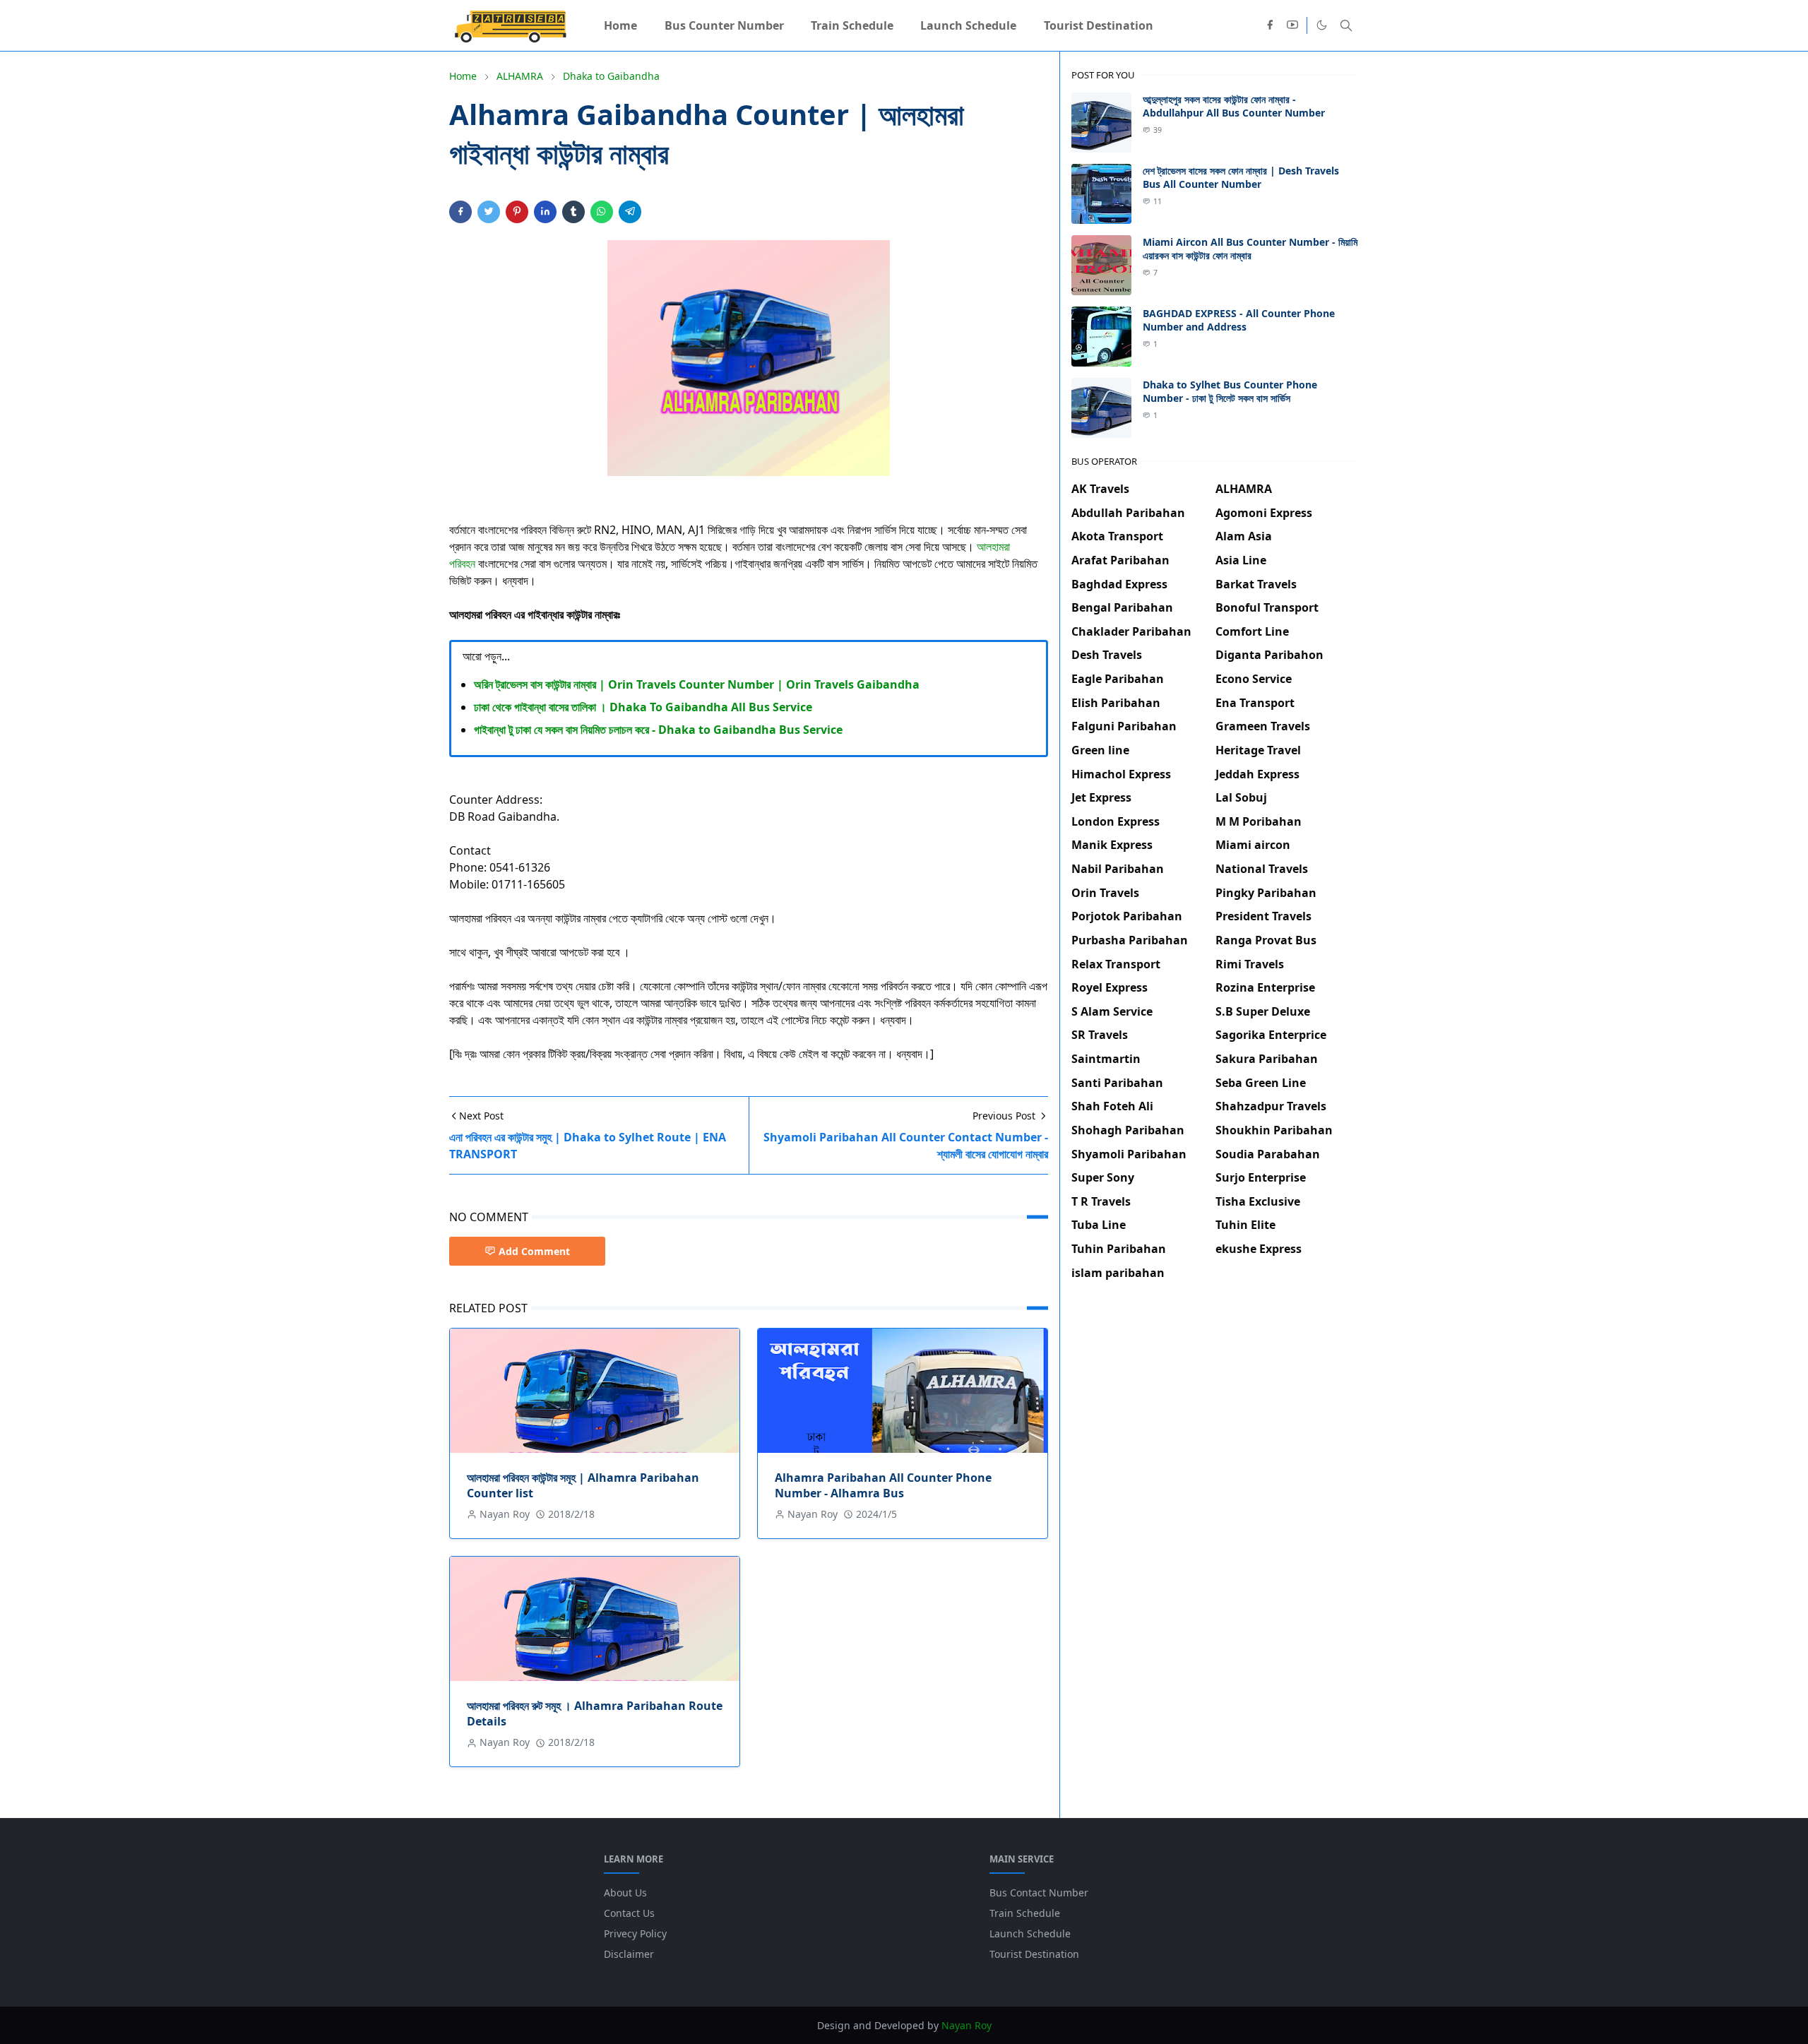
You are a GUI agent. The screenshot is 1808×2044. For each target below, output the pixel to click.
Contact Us (629, 1913)
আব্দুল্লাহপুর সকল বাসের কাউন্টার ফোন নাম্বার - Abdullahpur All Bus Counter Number (1234, 106)
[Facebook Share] (460, 212)
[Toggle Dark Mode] (1322, 25)
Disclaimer (629, 1954)
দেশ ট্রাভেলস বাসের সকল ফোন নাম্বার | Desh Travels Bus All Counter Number (1241, 177)
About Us (625, 1893)
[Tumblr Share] (573, 212)
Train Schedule (1025, 1913)
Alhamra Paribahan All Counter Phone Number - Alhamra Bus (883, 1485)
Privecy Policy (635, 1933)
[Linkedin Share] (545, 212)
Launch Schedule (1030, 1933)
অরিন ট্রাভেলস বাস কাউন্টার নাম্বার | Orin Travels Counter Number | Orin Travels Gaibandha (697, 684)
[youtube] (1292, 25)
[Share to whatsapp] (602, 212)
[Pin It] (517, 212)
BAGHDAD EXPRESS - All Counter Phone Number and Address (1239, 320)
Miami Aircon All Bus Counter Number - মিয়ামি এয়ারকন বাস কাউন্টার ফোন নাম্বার (1250, 249)
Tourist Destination (1034, 1954)
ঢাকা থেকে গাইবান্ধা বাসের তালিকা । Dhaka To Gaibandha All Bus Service (643, 707)
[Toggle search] (1346, 25)
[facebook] (1270, 25)
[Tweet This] (489, 212)
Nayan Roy (967, 2025)
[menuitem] (620, 25)
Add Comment (534, 1251)
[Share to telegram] (630, 212)
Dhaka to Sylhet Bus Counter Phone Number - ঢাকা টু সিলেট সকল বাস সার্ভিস (1230, 391)
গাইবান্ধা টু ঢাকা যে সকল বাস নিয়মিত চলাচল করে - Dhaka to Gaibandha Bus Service (658, 730)
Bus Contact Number (1039, 1893)
